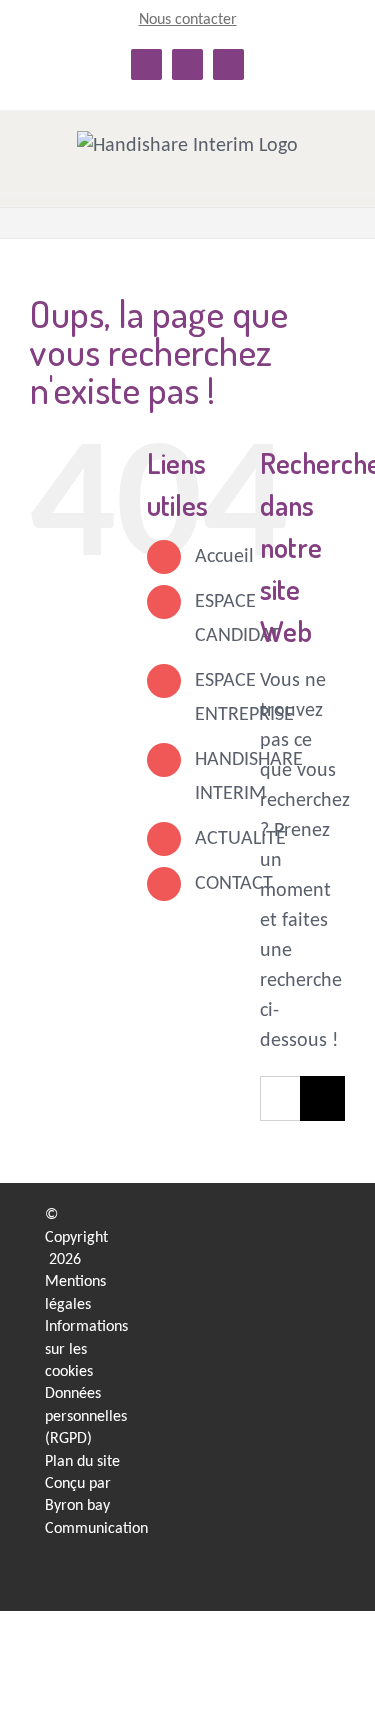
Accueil (224, 557)
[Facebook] (292, 1259)
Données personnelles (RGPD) (86, 1416)
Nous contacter (188, 20)
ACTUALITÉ (240, 839)
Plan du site (82, 1462)
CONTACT (234, 884)
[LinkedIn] (292, 1220)
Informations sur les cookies (86, 1349)
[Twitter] (292, 1298)
